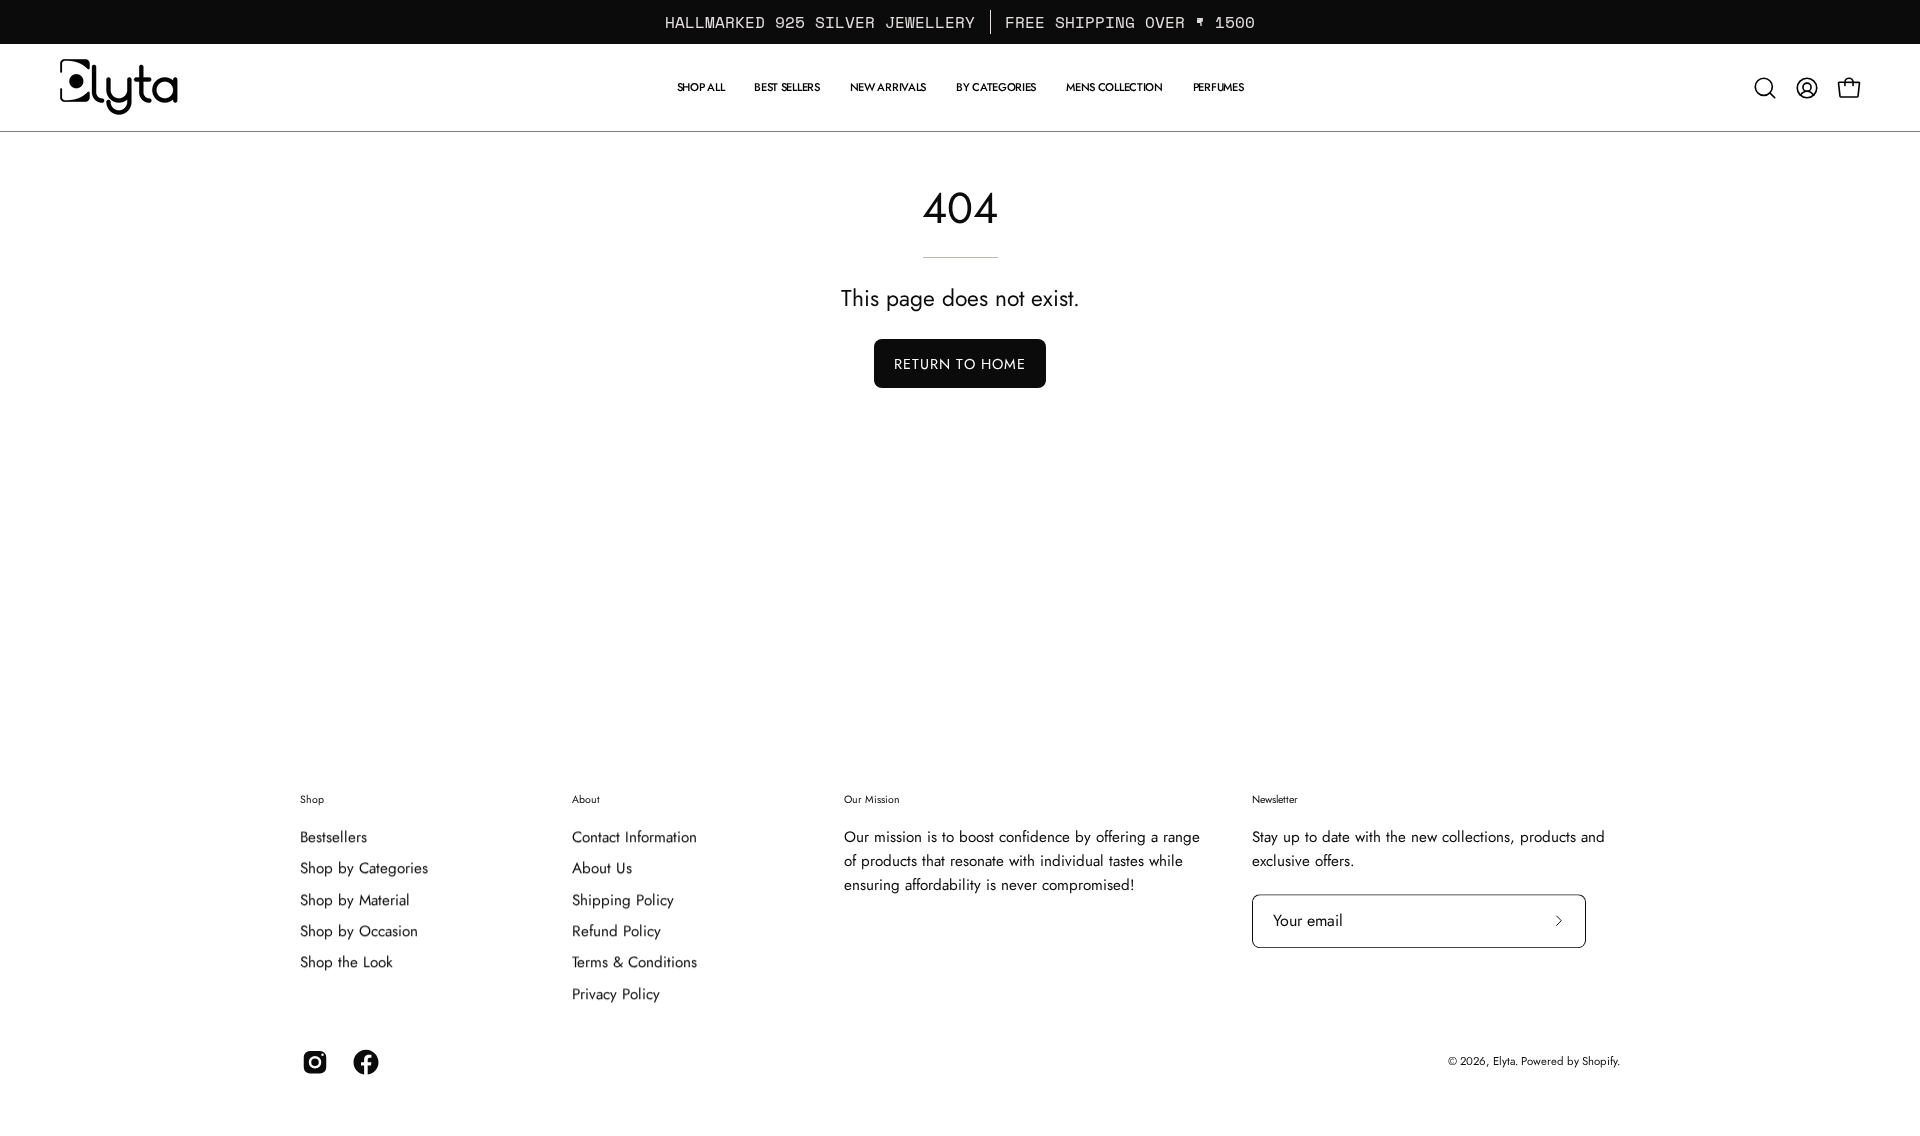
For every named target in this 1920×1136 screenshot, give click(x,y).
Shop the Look (346, 963)
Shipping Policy (623, 900)
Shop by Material (355, 900)
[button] (1114, 87)
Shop (312, 799)
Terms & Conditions (634, 963)
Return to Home (960, 364)
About (586, 799)
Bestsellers (333, 837)
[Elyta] (120, 87)
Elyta (1504, 1061)
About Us (602, 869)
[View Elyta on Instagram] (312, 1062)
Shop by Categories (364, 869)
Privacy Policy (616, 994)
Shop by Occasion (359, 931)
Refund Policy (616, 931)
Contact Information (634, 837)
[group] (960, 22)
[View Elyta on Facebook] (363, 1062)
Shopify (1599, 1061)
